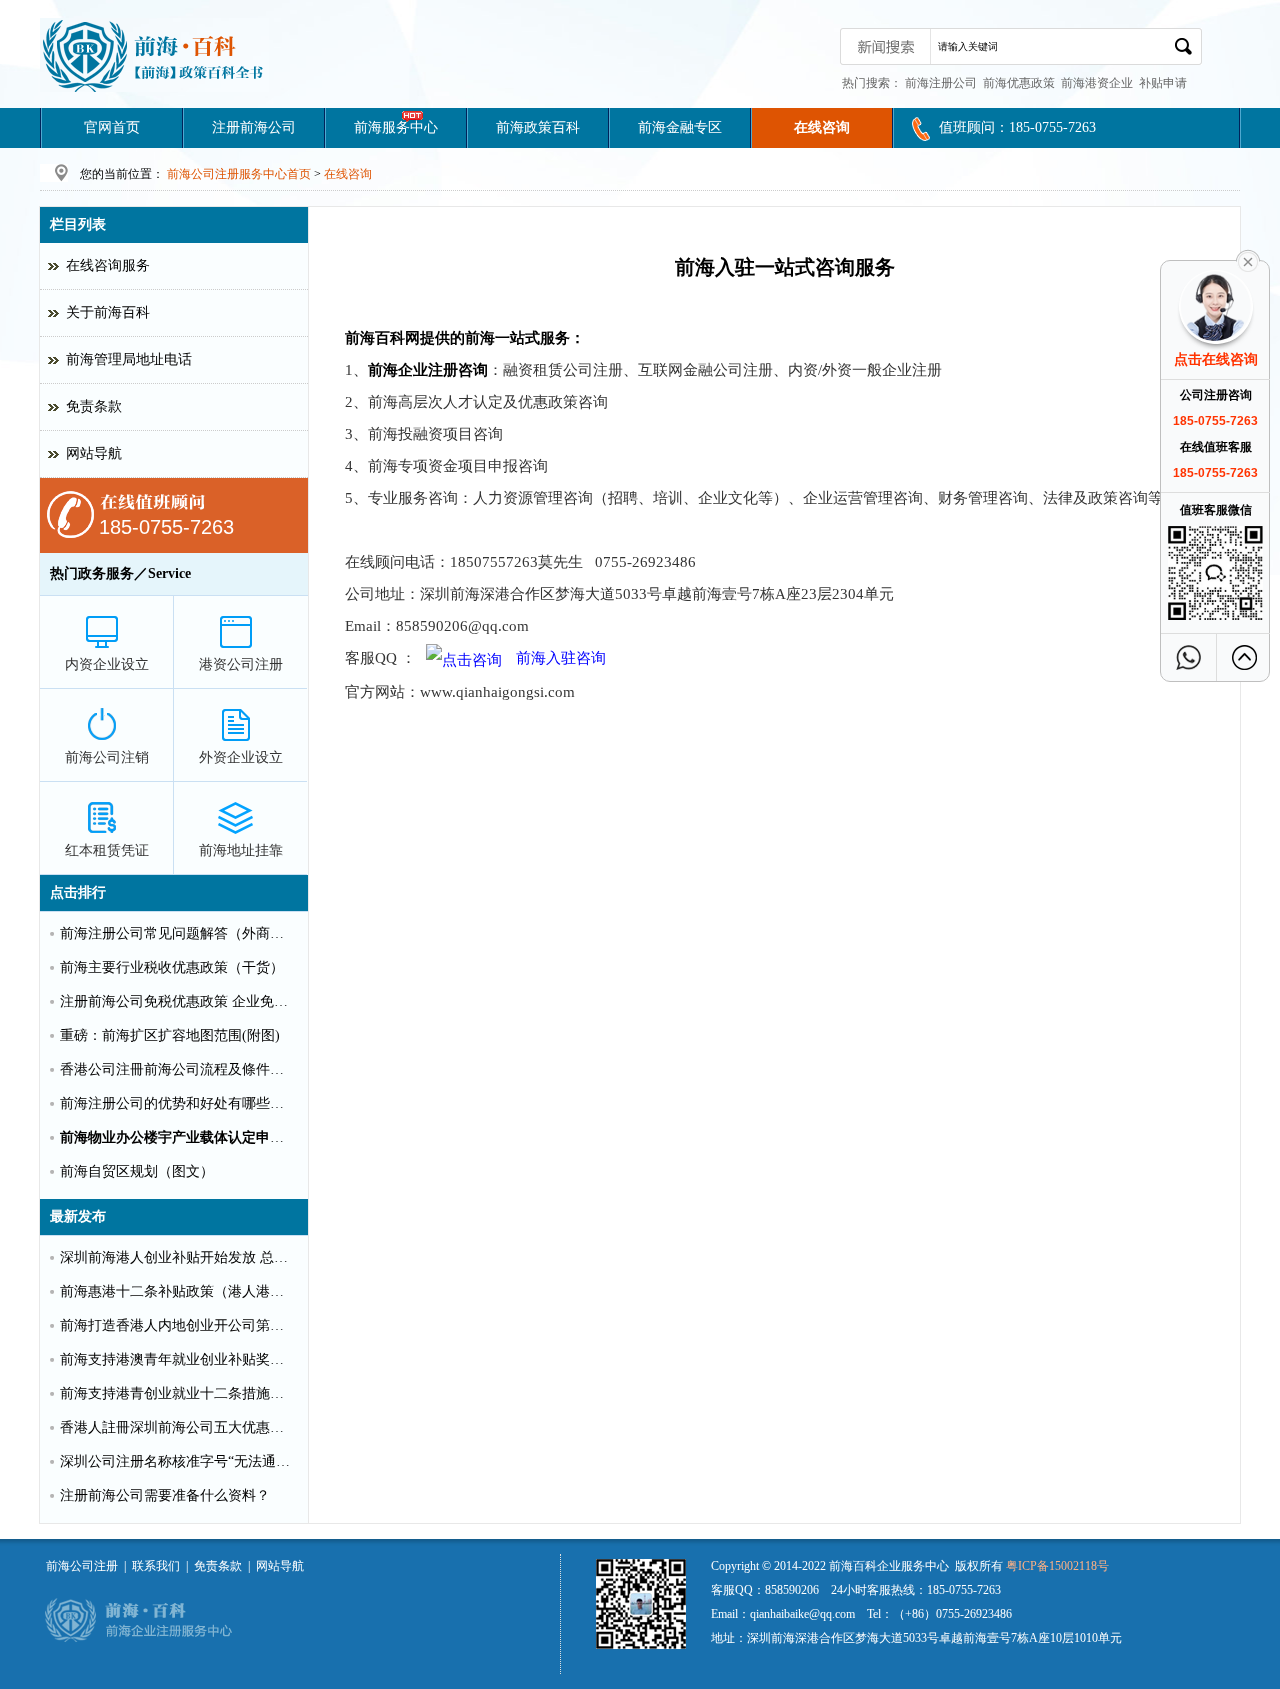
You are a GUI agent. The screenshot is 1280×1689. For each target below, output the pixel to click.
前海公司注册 (82, 1566)
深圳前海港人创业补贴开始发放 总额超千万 (178, 1257)
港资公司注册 (241, 664)
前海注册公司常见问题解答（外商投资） (178, 933)
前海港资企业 (1097, 83)
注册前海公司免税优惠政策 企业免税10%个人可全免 (178, 1001)
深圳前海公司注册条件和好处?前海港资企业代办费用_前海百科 (154, 55)
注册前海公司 (254, 127)
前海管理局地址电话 (129, 359)
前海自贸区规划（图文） (137, 1171)
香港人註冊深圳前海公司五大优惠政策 (178, 1427)
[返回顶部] (1245, 657)
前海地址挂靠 (241, 850)
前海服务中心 (396, 127)
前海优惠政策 (1019, 83)
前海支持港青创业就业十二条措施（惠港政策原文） (178, 1393)
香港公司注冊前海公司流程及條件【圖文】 (178, 1069)
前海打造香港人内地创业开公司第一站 (178, 1325)
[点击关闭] (1248, 260)
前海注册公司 (941, 83)
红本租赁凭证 (107, 850)
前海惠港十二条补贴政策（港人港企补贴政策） (178, 1291)
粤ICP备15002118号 (1057, 1566)
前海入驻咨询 (559, 658)
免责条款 (94, 406)
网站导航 (94, 453)
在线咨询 (822, 127)
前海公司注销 (107, 757)
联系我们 (156, 1566)
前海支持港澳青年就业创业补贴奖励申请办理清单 (178, 1359)
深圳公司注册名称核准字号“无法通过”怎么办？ (178, 1461)
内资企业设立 (107, 664)
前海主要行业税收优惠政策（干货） (172, 967)
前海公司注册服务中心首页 (239, 174)
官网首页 (112, 127)
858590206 (792, 1590)
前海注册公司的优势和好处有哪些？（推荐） (178, 1103)
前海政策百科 (538, 127)
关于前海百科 (108, 312)
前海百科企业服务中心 (889, 1566)
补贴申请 (1163, 83)
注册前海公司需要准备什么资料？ (165, 1495)
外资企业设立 (241, 757)
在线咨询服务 (108, 265)
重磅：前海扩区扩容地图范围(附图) (170, 1035)
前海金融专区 (680, 127)
